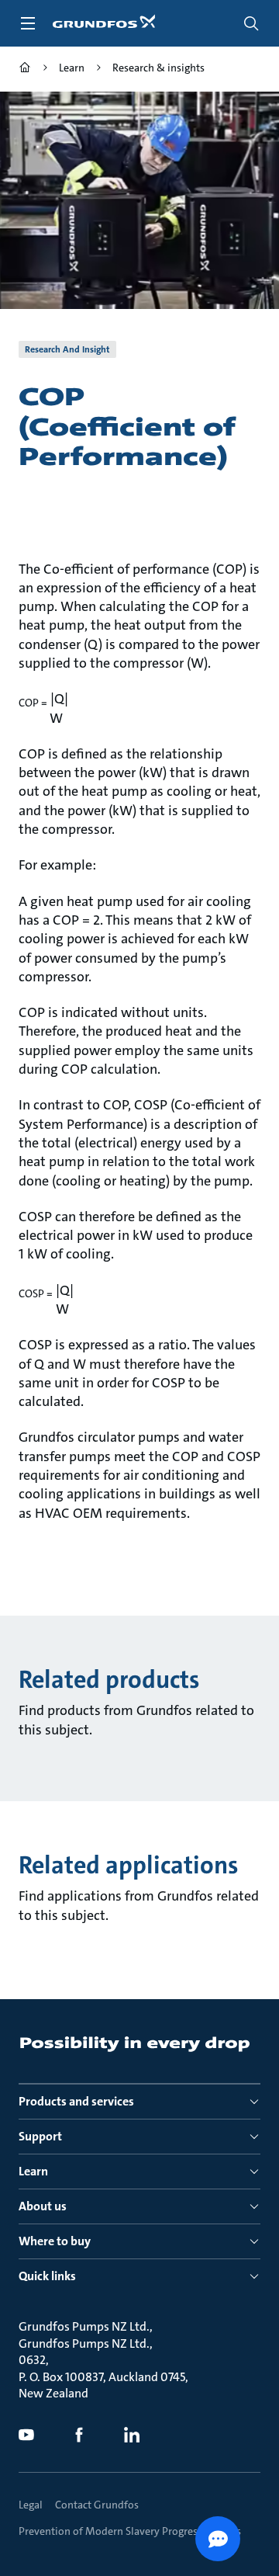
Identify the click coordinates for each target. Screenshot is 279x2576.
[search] (251, 23)
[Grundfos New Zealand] (25, 69)
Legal (31, 2505)
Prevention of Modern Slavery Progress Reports (130, 2531)
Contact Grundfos (97, 2505)
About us (43, 2206)
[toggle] (28, 23)
